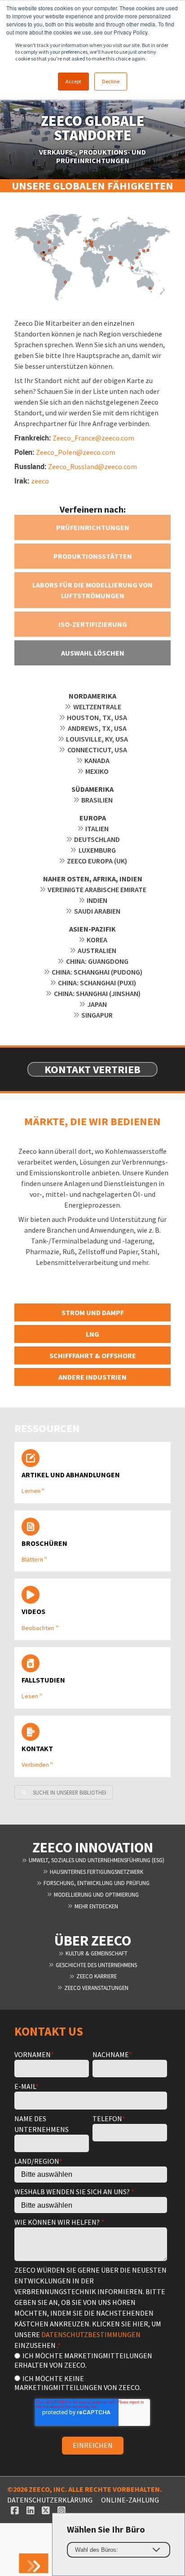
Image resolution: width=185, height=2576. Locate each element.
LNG (92, 1334)
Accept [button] (73, 81)
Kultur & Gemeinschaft (96, 1953)
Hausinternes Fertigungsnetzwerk (96, 1872)
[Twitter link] (46, 2511)
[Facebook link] (15, 2511)
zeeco (40, 481)
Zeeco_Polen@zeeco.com (76, 452)
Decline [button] (111, 81)
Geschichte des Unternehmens (96, 1965)
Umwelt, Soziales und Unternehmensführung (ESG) (96, 1860)
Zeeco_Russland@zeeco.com (92, 466)
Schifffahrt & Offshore (93, 1355)
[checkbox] (91, 2371)
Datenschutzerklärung (50, 2500)
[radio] (91, 2360)
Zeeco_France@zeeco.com (93, 438)
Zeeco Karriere (96, 1976)
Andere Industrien (92, 1377)
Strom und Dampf (93, 1312)
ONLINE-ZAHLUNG (130, 2500)
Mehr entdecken (96, 1906)
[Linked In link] (30, 2511)
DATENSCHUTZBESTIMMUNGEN (91, 2334)
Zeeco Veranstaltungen (96, 1988)
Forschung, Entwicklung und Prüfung (96, 1883)
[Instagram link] (62, 2511)
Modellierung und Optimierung (96, 1894)
